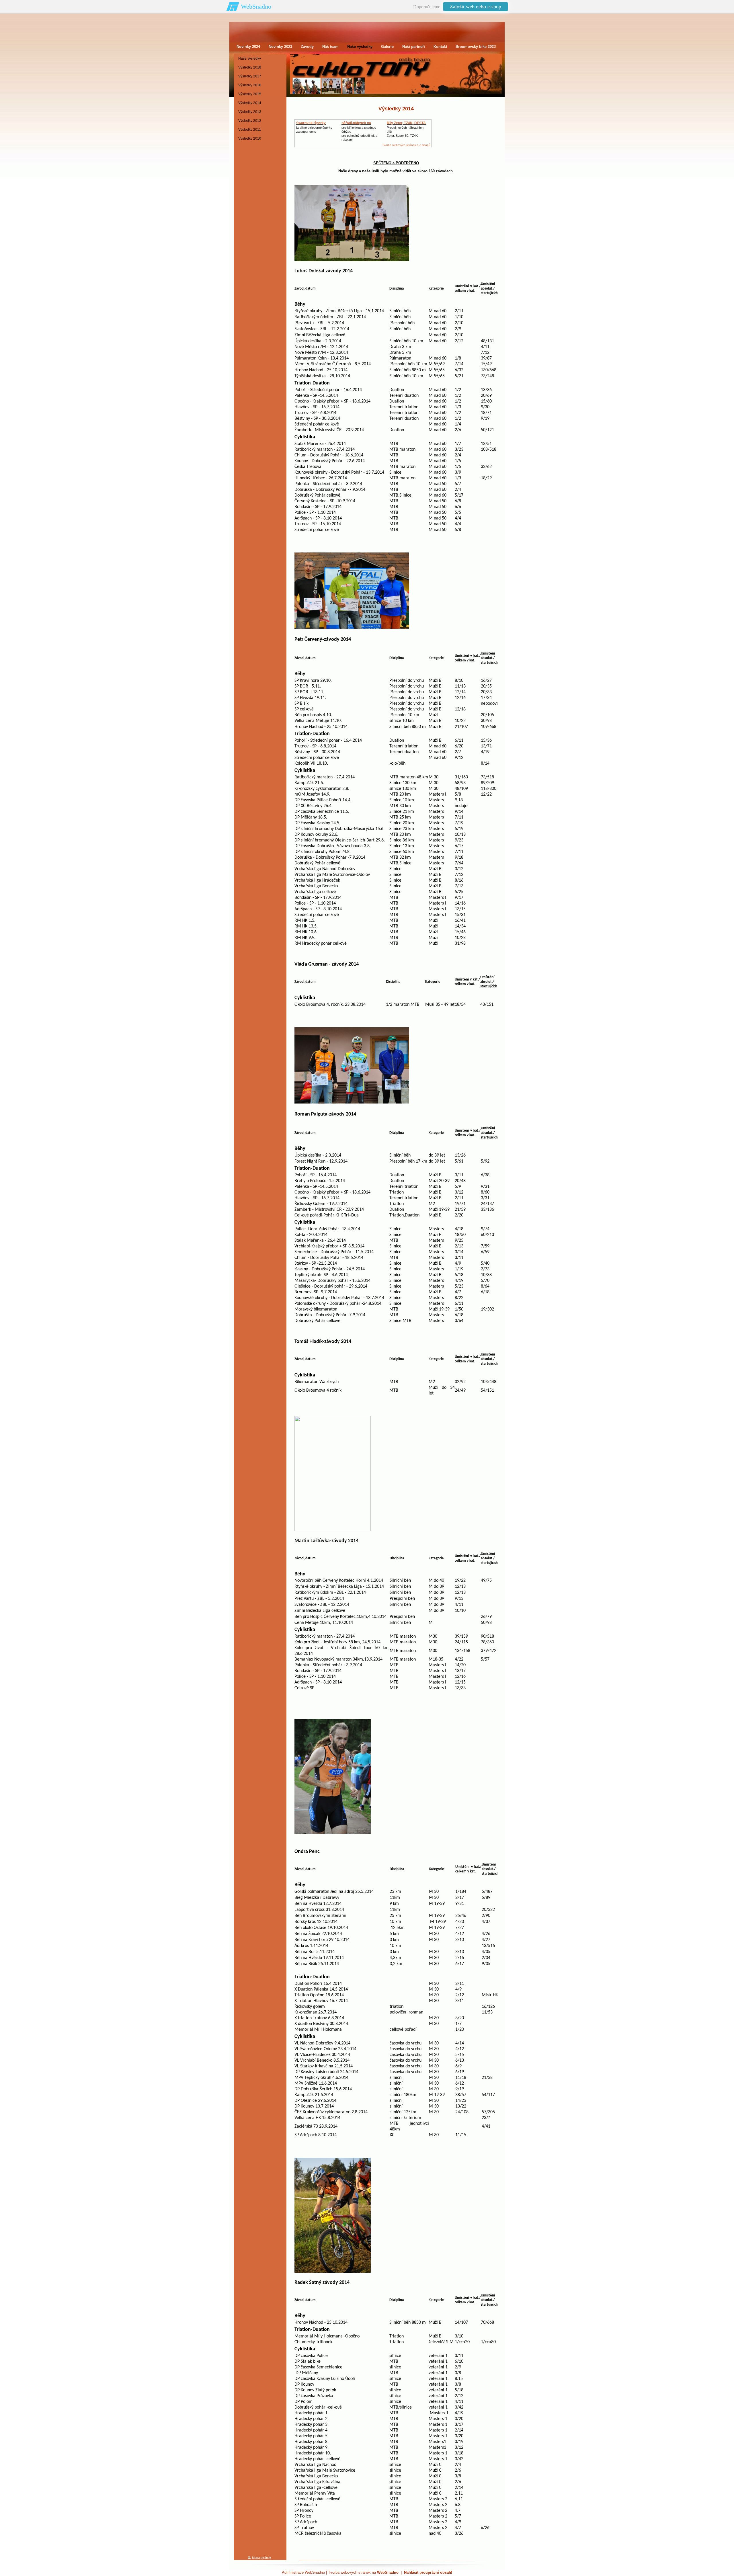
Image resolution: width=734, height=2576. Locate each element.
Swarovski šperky (311, 123)
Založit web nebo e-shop (476, 7)
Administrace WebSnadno (303, 2572)
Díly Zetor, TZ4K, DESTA (406, 123)
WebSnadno (256, 6)
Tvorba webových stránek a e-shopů (406, 145)
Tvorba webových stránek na (363, 2572)
